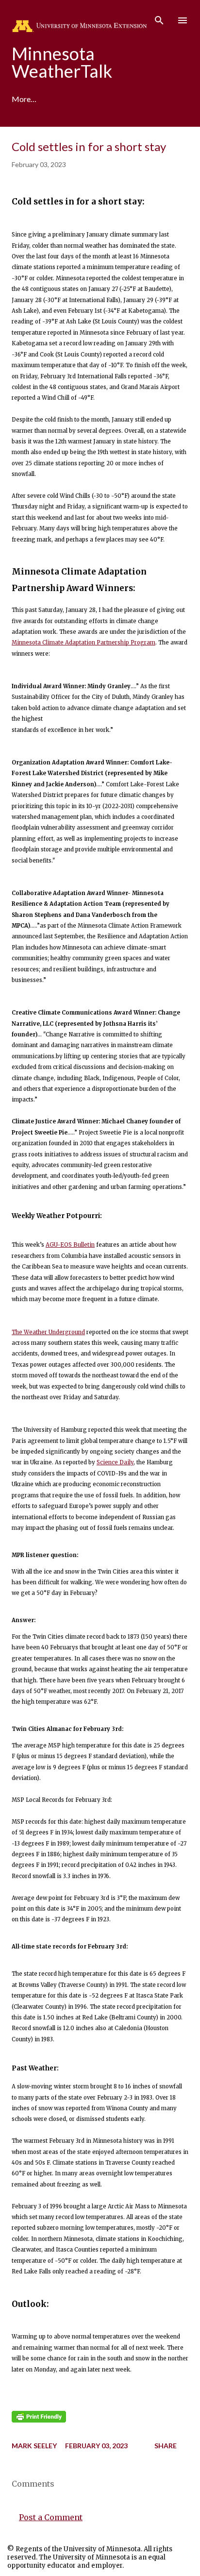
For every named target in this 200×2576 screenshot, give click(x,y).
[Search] (159, 17)
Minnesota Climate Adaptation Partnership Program (83, 643)
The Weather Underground (48, 1332)
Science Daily (115, 1462)
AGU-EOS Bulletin (70, 1245)
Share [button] (166, 2446)
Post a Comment (51, 2517)
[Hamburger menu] (183, 20)
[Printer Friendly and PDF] (39, 2421)
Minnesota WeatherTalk (62, 62)
